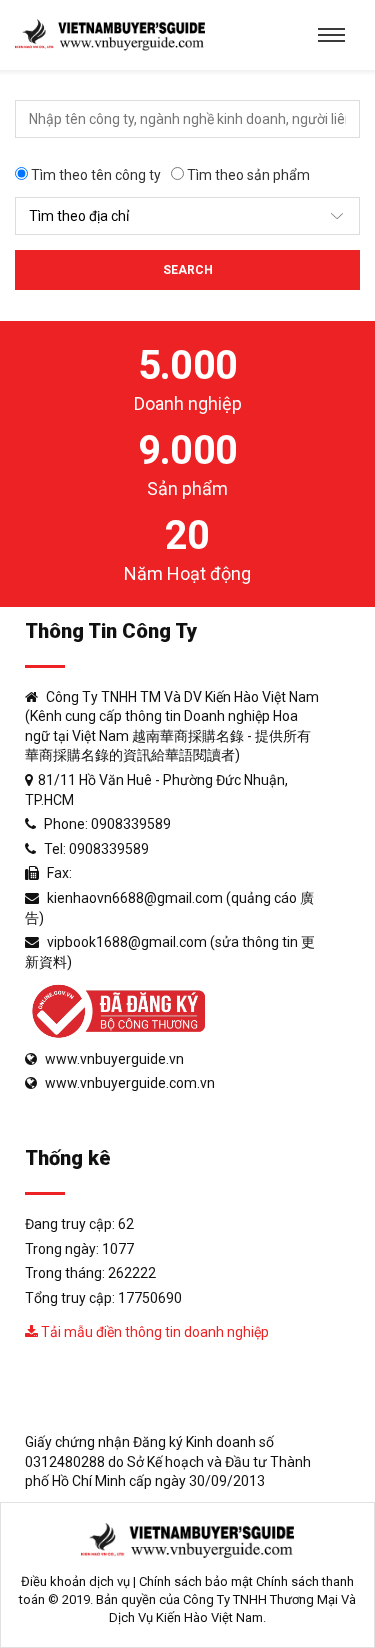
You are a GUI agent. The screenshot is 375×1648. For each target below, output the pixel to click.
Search (188, 270)
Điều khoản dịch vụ (75, 1581)
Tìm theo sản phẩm (247, 175)
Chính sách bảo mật (196, 1581)
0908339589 (131, 824)
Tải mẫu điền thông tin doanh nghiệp (153, 1332)
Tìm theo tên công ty (94, 175)
